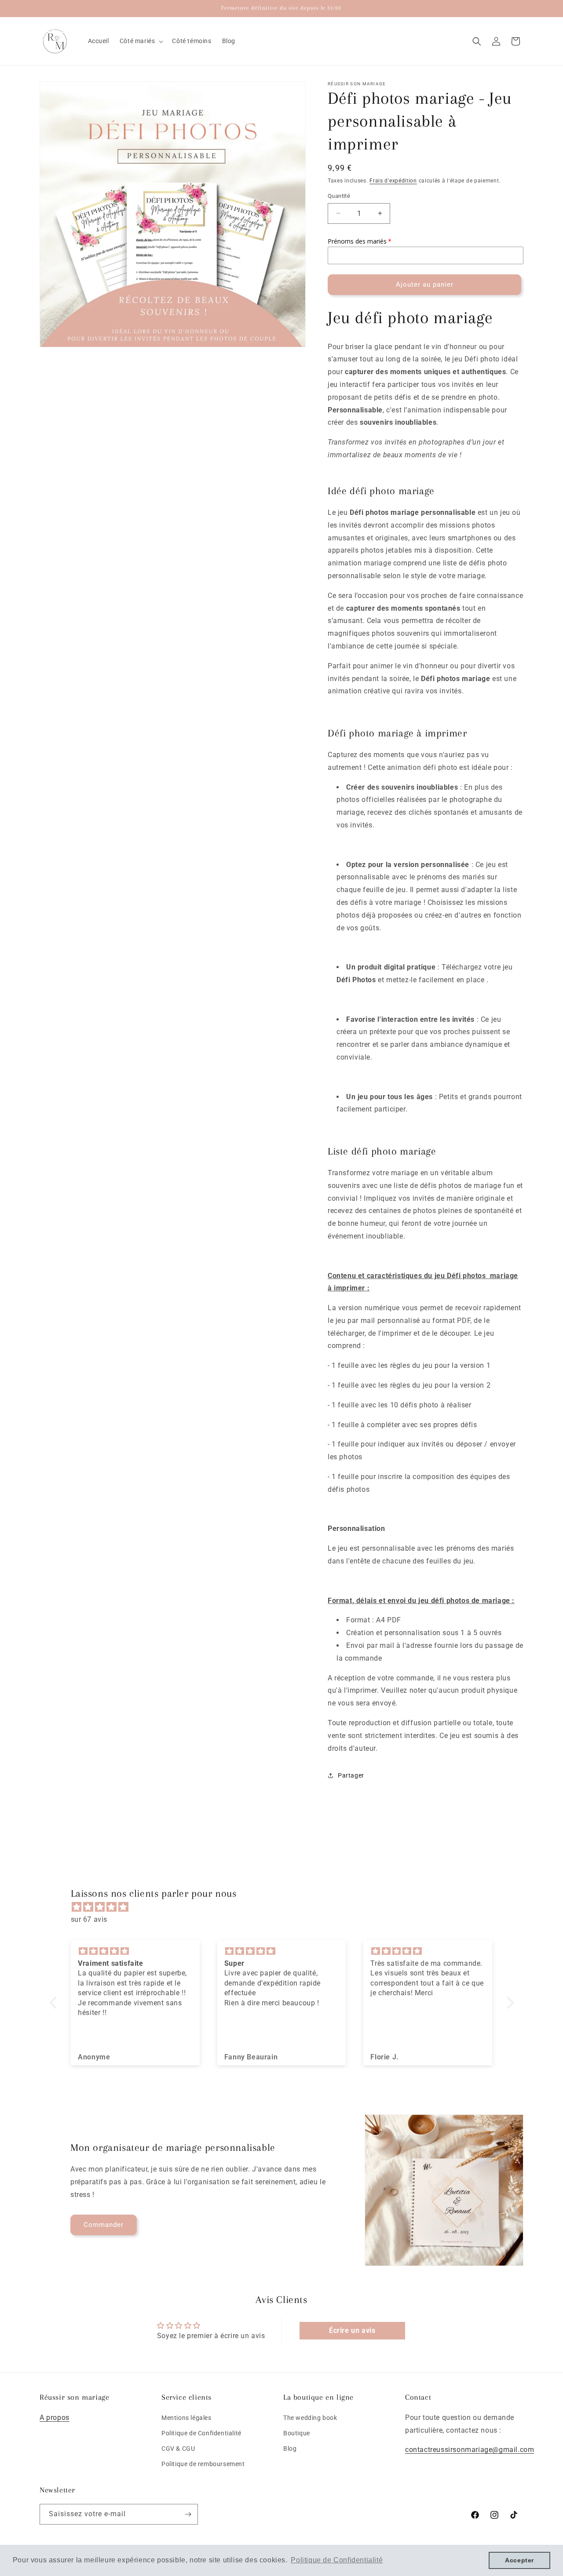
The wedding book (310, 2417)
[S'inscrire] (188, 2514)
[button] (141, 41)
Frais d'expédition (393, 181)
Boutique (297, 2433)
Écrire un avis (352, 2330)
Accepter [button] (519, 2560)
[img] (286, 1907)
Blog (290, 2448)
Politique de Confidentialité (201, 2433)
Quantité (339, 196)
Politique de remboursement (203, 2464)
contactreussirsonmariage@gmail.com (470, 2450)
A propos (55, 2417)
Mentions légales (186, 2417)
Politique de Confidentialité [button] (337, 2560)
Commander (104, 2225)
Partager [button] (351, 1775)
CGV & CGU (178, 2448)
